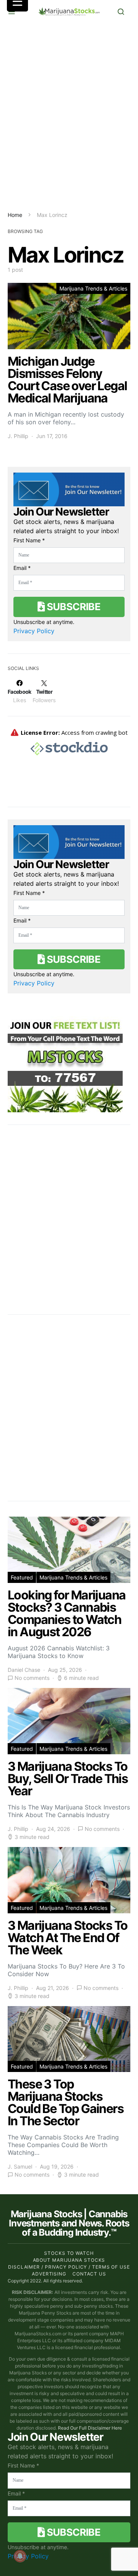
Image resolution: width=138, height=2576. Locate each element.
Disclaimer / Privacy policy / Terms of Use (69, 2267)
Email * (22, 568)
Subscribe (72, 607)
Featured (22, 1577)
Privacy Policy (34, 631)
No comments (32, 1678)
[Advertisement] (69, 117)
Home (15, 215)
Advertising (49, 2274)
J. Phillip (18, 436)
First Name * (29, 540)
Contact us (89, 2274)
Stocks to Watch (69, 2253)
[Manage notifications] (20, 2556)
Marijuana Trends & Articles (93, 288)
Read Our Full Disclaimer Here (90, 2428)
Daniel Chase (24, 1670)
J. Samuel (20, 2166)
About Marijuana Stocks (69, 2260)
